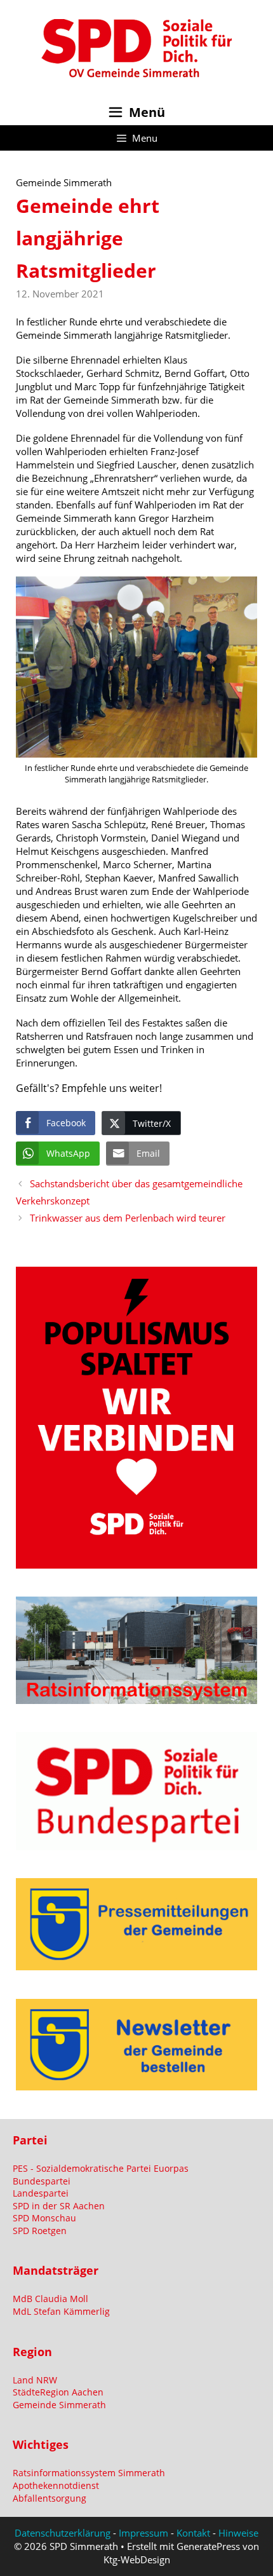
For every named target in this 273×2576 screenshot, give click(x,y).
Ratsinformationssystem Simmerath (89, 2473)
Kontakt (193, 2533)
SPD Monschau (44, 2218)
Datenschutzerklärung (63, 2533)
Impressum (143, 2533)
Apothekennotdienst (56, 2485)
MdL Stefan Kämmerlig (61, 2311)
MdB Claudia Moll (50, 2299)
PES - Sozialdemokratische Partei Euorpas (101, 2168)
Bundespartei (42, 2181)
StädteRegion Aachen (58, 2392)
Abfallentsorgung (50, 2498)
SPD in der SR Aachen (59, 2206)
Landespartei (41, 2193)
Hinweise (238, 2533)
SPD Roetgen (40, 2231)
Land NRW (35, 2380)
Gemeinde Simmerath (59, 2405)
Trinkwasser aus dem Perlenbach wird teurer (128, 1218)
